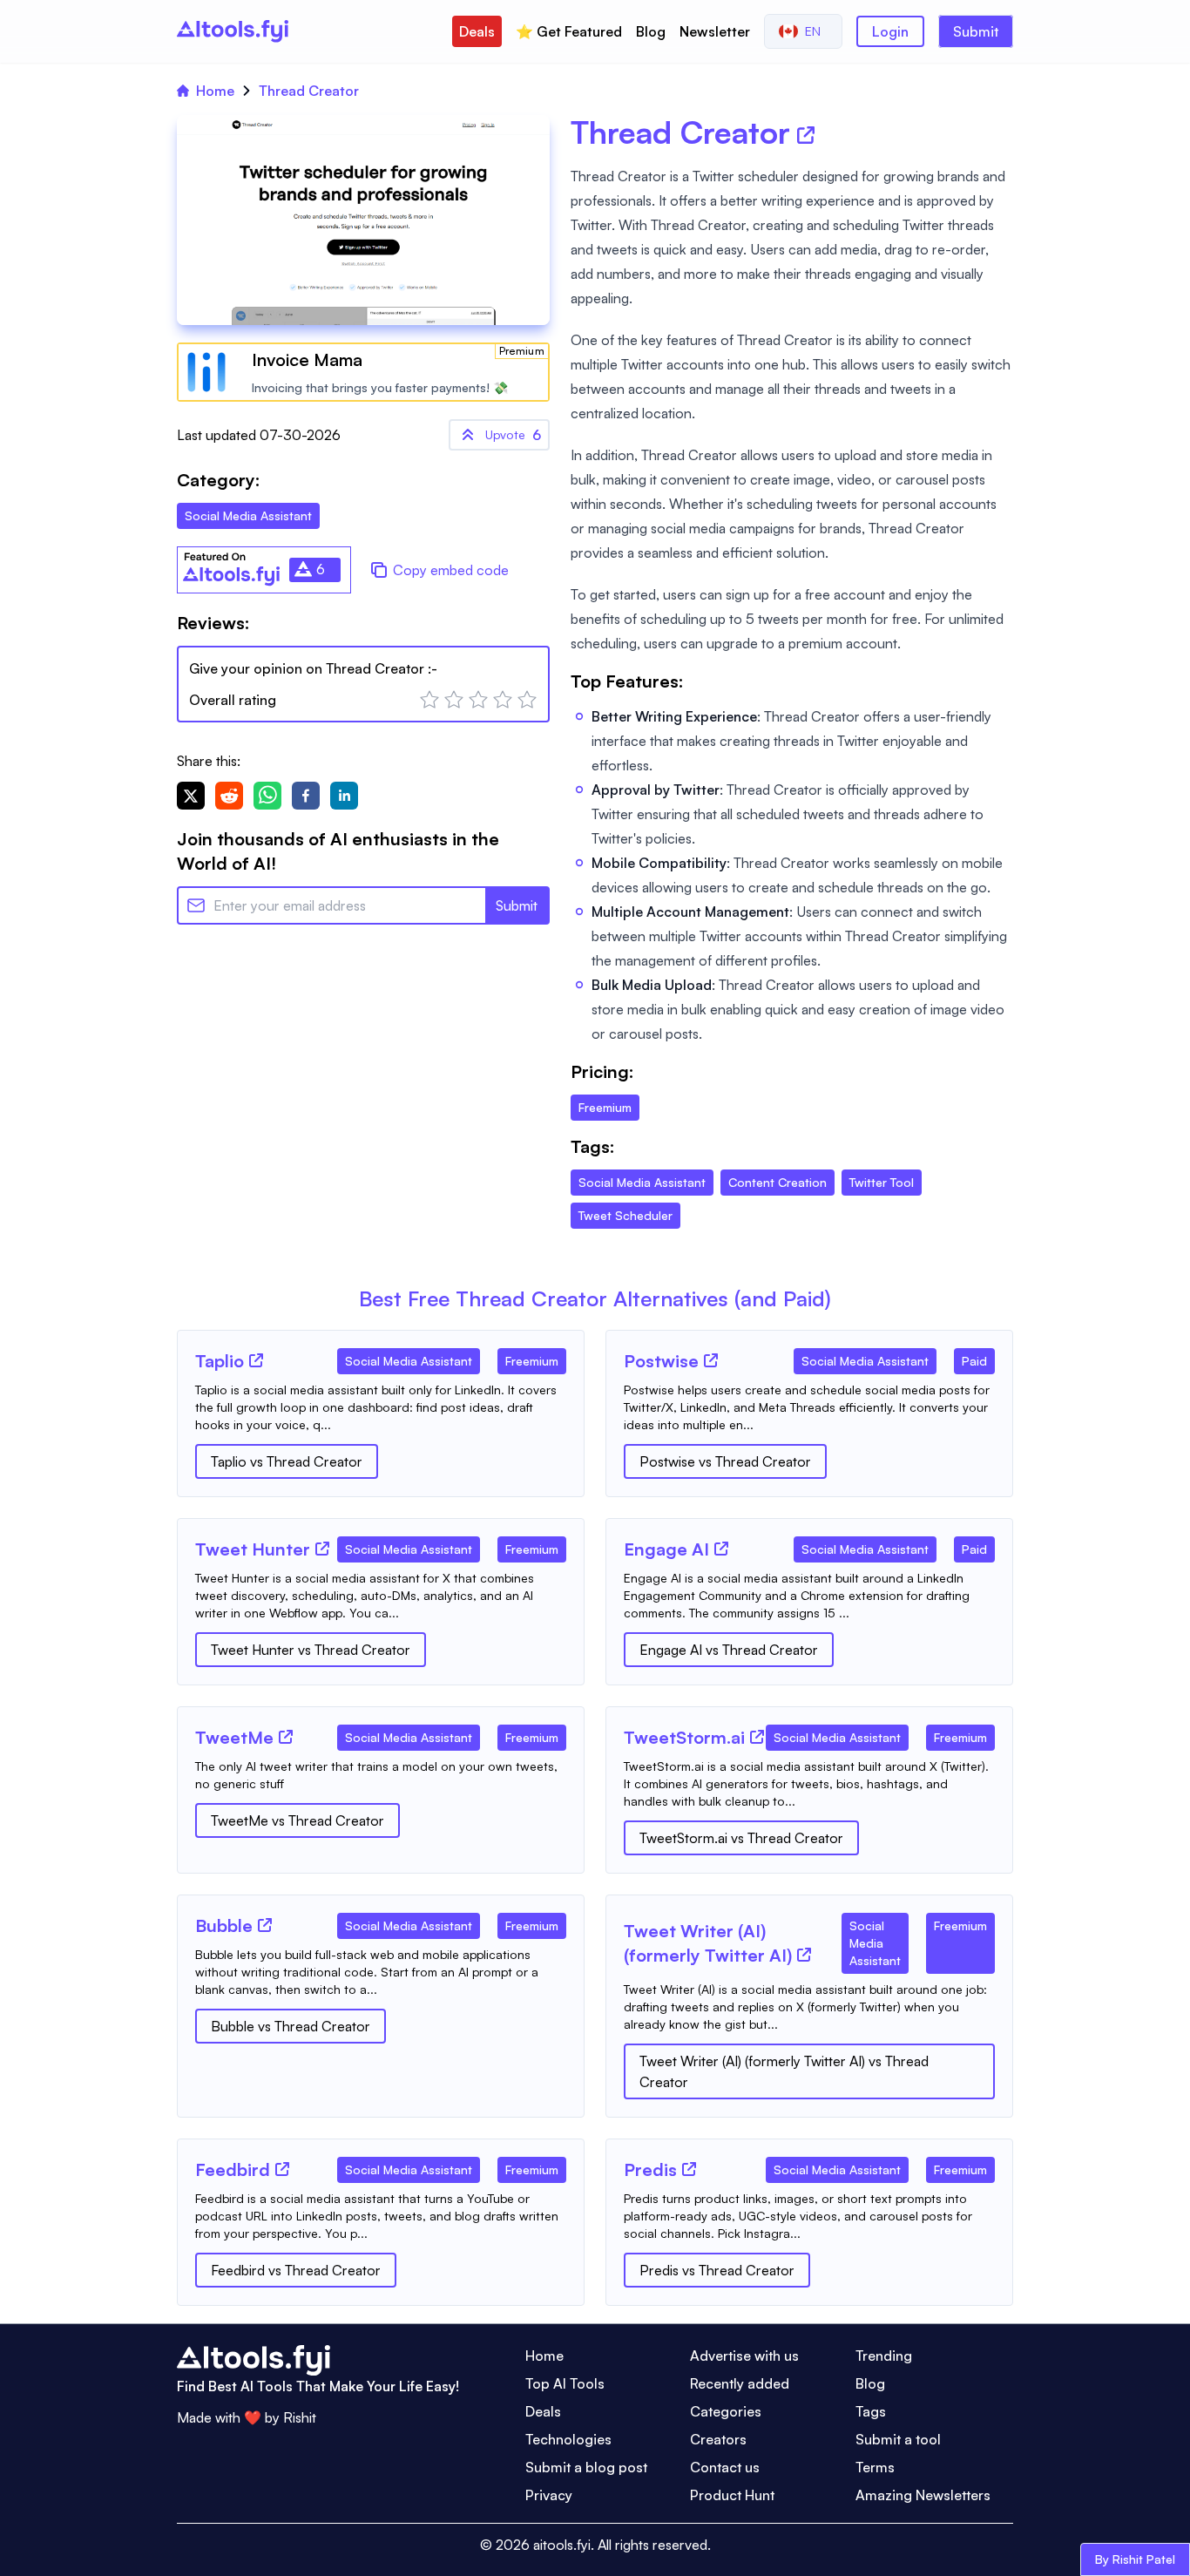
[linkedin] (344, 796)
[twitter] (191, 796)
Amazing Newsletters (923, 2495)
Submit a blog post (586, 2467)
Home (215, 91)
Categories (726, 2411)
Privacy (549, 2495)
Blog (651, 31)
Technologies (568, 2439)
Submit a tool (898, 2439)
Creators (718, 2439)
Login (890, 31)
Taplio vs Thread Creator (287, 1461)
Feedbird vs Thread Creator (296, 2270)
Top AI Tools (565, 2383)
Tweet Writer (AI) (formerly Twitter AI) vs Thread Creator (784, 2071)
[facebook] (306, 796)
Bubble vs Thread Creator (291, 2026)
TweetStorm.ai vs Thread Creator (741, 1838)
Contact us (725, 2467)
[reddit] (229, 796)
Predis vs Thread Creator (717, 2270)
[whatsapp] (267, 796)
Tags (871, 2411)
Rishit (300, 2417)
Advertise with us (744, 2356)
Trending (884, 2356)
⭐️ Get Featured (569, 31)
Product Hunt (732, 2495)
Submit (976, 31)
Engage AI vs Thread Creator (729, 1650)
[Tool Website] (256, 1360)
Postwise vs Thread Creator (725, 1461)
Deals (477, 31)
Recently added (740, 2383)
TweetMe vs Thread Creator (297, 1820)
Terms (875, 2467)
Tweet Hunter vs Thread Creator (311, 1650)
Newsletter (715, 31)
